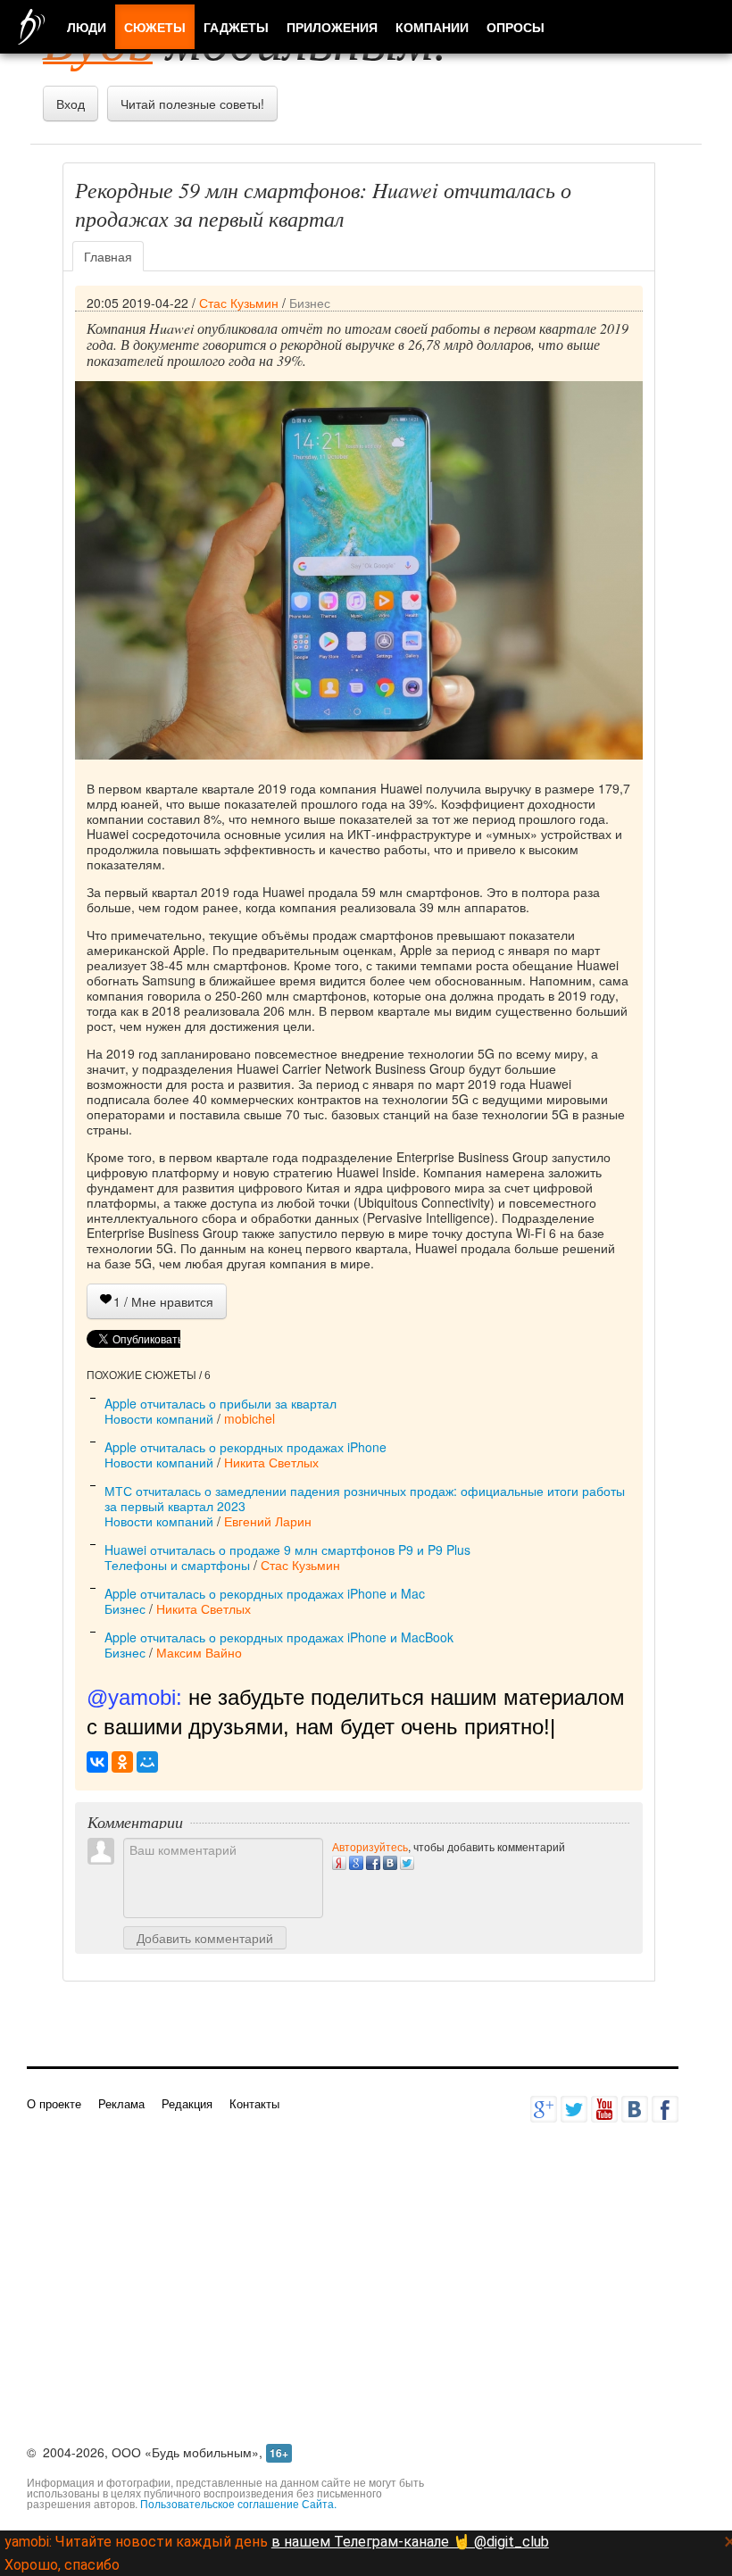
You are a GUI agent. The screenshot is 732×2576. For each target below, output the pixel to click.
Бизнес (310, 303)
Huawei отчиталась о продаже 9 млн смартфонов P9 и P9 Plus (287, 1550)
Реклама (121, 2103)
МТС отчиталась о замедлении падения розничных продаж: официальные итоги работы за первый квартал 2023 (365, 1498)
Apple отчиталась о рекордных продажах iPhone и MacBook (279, 1637)
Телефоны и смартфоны (177, 1565)
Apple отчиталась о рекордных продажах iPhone (245, 1447)
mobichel (250, 1418)
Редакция (187, 2103)
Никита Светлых (271, 1462)
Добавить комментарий (205, 1938)
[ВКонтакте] (97, 1762)
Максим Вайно (199, 1652)
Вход (71, 104)
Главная (108, 256)
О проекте (54, 2103)
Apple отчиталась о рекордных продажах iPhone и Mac (265, 1593)
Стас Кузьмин (239, 303)
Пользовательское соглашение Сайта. (238, 2503)
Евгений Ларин (268, 1521)
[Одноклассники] (122, 1762)
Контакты (254, 2103)
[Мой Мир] (147, 1762)
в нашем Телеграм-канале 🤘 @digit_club (410, 2542)
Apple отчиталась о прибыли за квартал (220, 1403)
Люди (87, 27)
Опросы (516, 27)
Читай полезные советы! (192, 104)
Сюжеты (155, 27)
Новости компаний (159, 1418)
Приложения (332, 27)
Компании (432, 27)
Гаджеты (236, 27)
